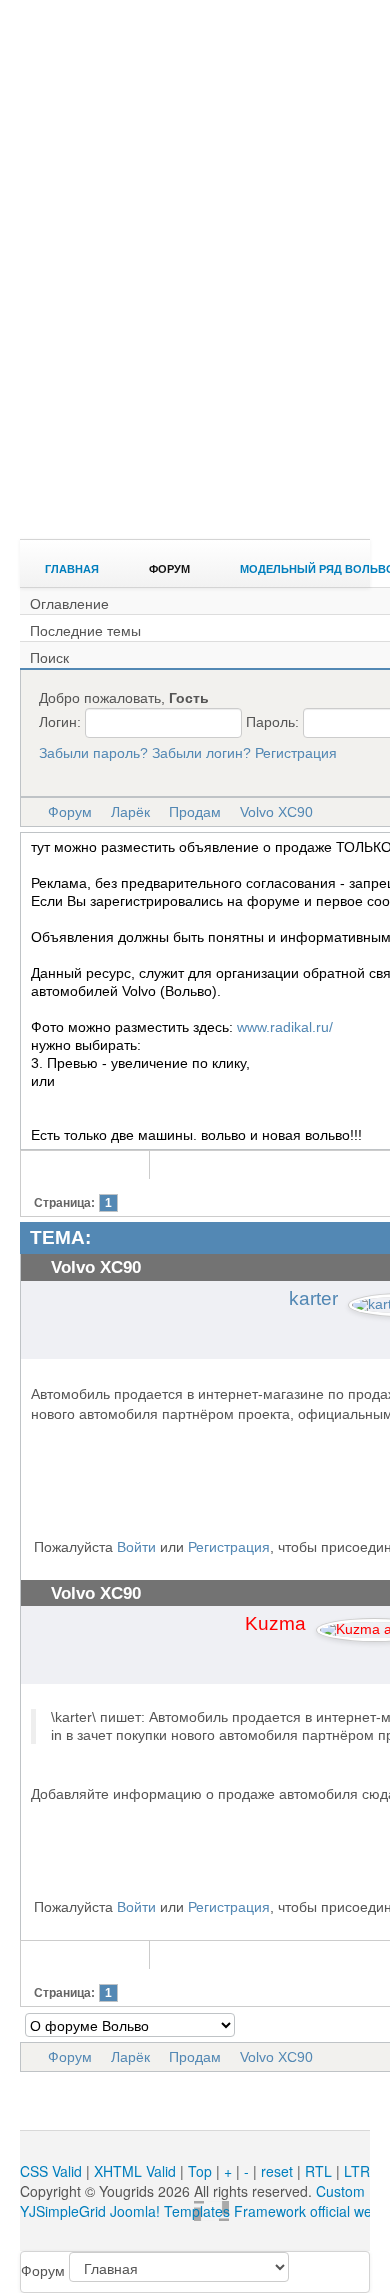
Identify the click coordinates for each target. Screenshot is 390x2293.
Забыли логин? (201, 753)
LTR (357, 2171)
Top (200, 2171)
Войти (136, 1547)
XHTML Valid (135, 2171)
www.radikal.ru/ (285, 1027)
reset (277, 2171)
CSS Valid (51, 2171)
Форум (70, 812)
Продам (195, 812)
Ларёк (130, 812)
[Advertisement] (195, 330)
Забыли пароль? (93, 753)
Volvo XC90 (276, 812)
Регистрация (296, 753)
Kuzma (275, 1623)
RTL (318, 2171)
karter (313, 1298)
